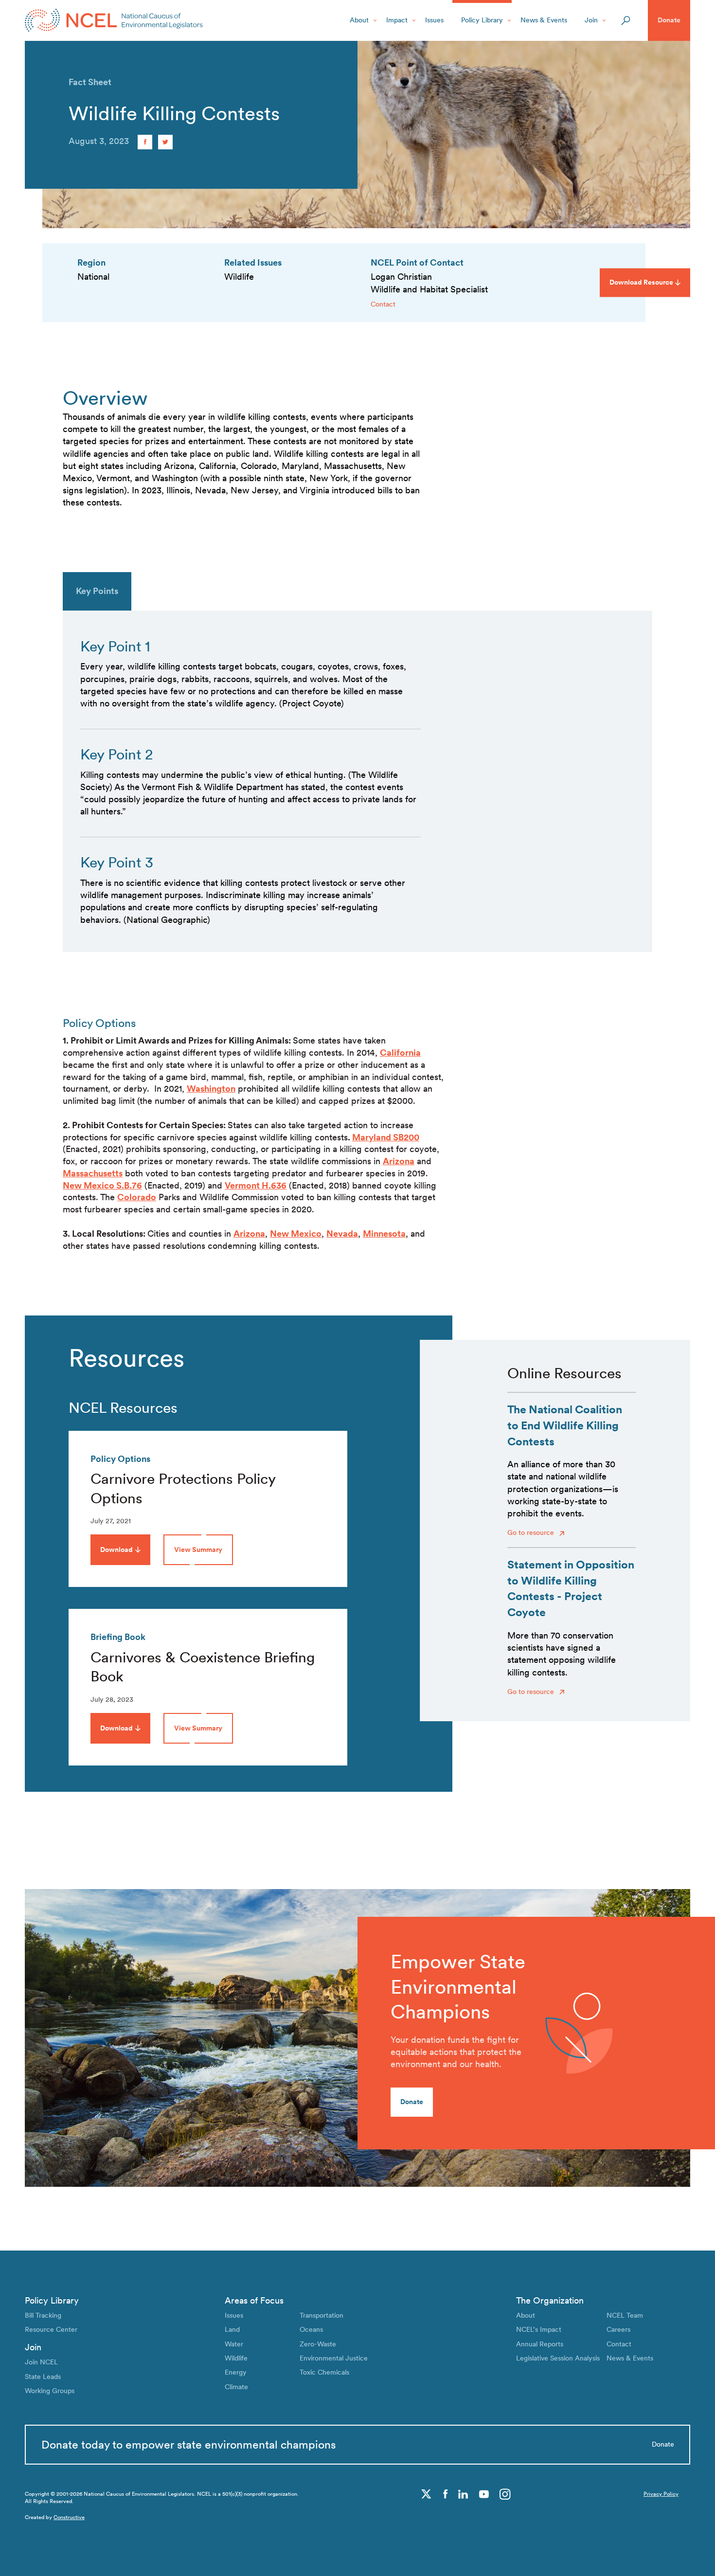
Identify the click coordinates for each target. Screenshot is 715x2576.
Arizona (399, 1161)
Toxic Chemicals (324, 2372)
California (400, 1053)
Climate (236, 2387)
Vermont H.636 (256, 1185)
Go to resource (532, 1532)
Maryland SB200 (386, 1137)
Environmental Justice (334, 2358)
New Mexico (296, 1234)
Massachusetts (93, 1173)
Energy (236, 2372)
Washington (211, 1089)
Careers (618, 2329)
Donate (669, 20)
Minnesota (384, 1234)
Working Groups (50, 2391)
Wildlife (236, 2358)
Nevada (342, 1234)
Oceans (311, 2329)
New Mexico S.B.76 (102, 1185)
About (359, 20)
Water (234, 2344)
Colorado (137, 1197)
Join (591, 20)
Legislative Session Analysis (558, 2358)
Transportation (322, 2315)
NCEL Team (625, 2315)
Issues (434, 20)
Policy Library (482, 20)
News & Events (544, 20)
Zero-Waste (318, 2344)
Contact (383, 304)
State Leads (43, 2377)
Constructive (69, 2517)
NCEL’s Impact (539, 2329)
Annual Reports (540, 2344)
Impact (397, 20)
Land (232, 2329)
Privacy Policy (661, 2494)
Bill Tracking (43, 2315)
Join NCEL (41, 2362)
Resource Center (51, 2329)
